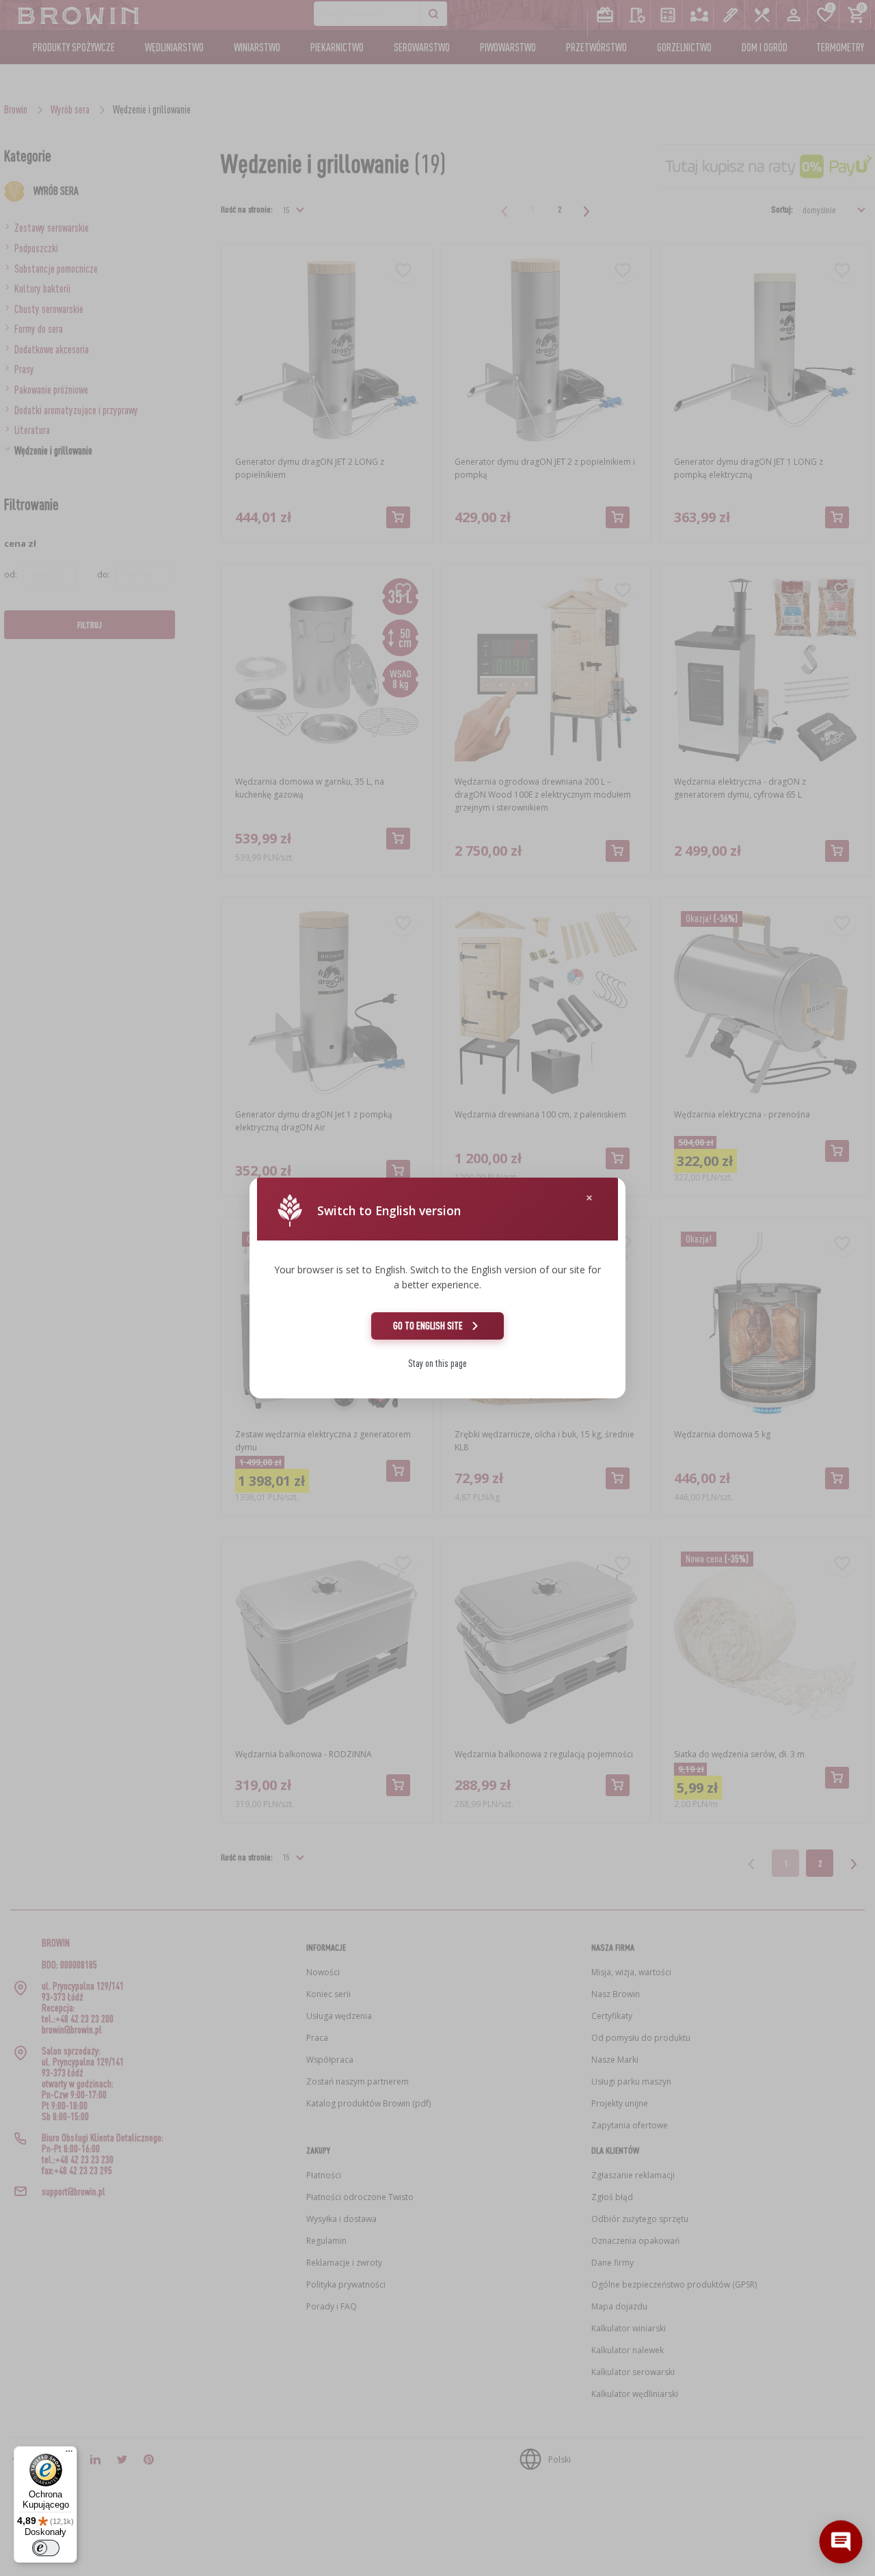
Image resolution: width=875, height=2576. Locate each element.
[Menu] (69, 2454)
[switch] (46, 2548)
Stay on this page (437, 1363)
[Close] (589, 1198)
